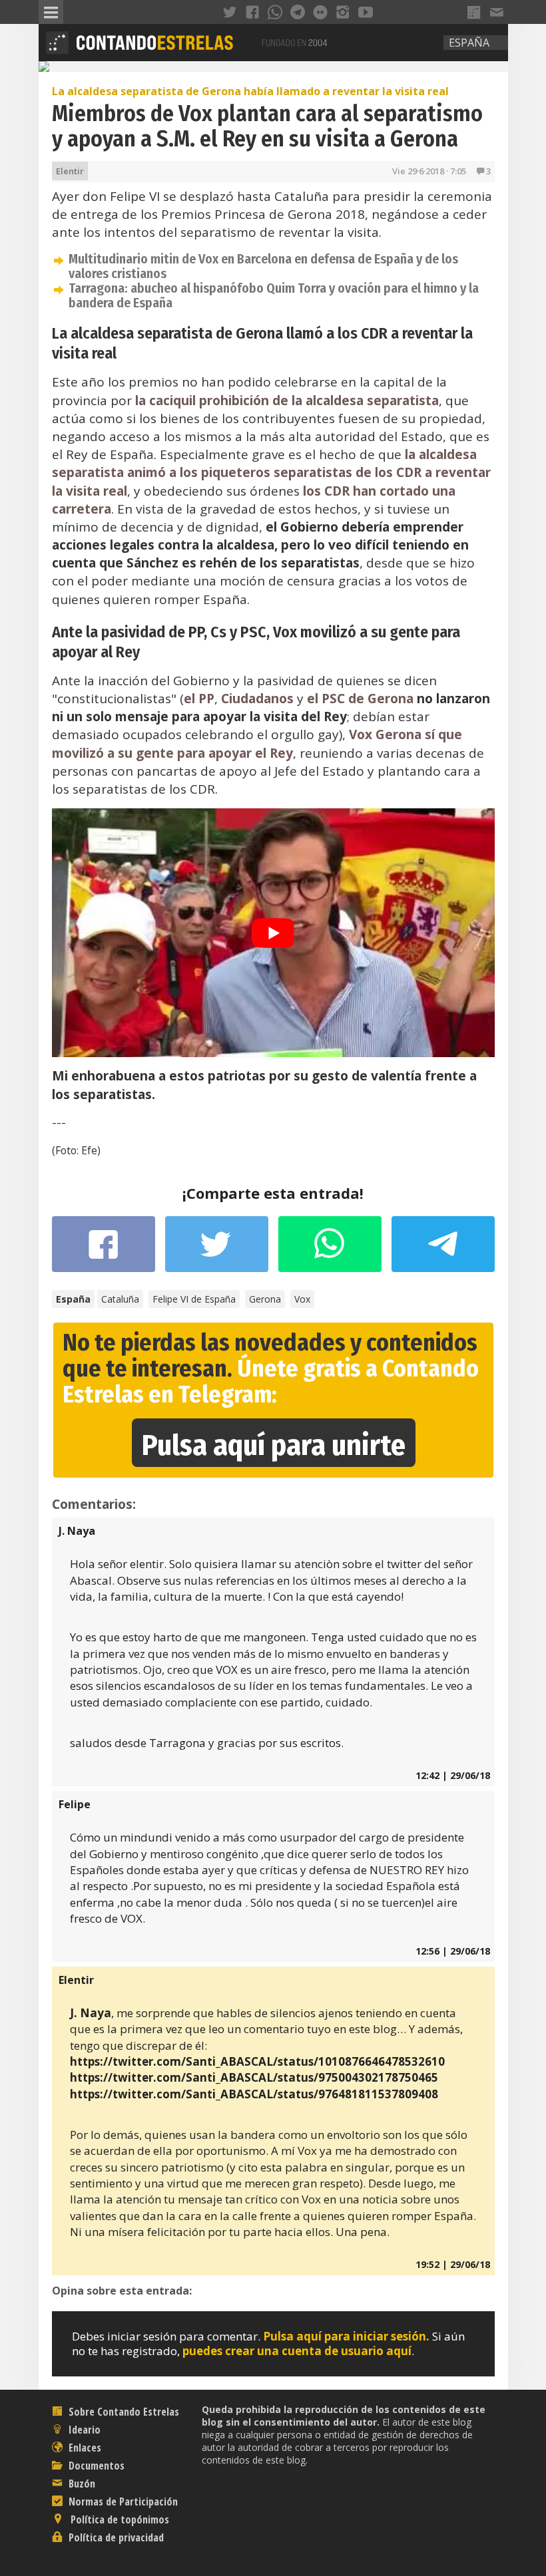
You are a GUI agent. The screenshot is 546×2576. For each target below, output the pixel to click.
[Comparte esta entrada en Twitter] (217, 1251)
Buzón (81, 2484)
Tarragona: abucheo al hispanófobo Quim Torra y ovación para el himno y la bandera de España (274, 295)
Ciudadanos (257, 699)
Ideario (83, 2430)
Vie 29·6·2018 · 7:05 (429, 171)
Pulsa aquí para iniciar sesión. (346, 2336)
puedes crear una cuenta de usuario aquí (297, 2351)
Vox (302, 1299)
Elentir (70, 171)
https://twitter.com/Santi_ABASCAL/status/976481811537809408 (254, 2094)
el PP (199, 699)
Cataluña (120, 1299)
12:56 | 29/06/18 (453, 1951)
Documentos (95, 2466)
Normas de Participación (122, 2501)
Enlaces (84, 2448)
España (469, 43)
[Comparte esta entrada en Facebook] (104, 1251)
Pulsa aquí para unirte (274, 1445)
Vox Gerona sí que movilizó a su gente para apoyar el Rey (257, 743)
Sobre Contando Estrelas (123, 2412)
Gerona (265, 1299)
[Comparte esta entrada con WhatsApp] (330, 1251)
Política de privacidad (115, 2537)
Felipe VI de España (194, 1299)
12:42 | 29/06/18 (453, 1775)
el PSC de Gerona (360, 699)
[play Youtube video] (273, 933)
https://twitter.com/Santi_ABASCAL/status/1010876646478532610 (257, 2061)
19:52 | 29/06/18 (453, 2264)
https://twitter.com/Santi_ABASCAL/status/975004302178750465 (254, 2077)
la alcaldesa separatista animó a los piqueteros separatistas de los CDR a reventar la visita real (271, 472)
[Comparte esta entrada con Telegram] (443, 1248)
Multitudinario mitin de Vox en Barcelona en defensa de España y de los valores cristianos (263, 266)
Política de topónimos (119, 2519)
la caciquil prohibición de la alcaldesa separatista (287, 401)
